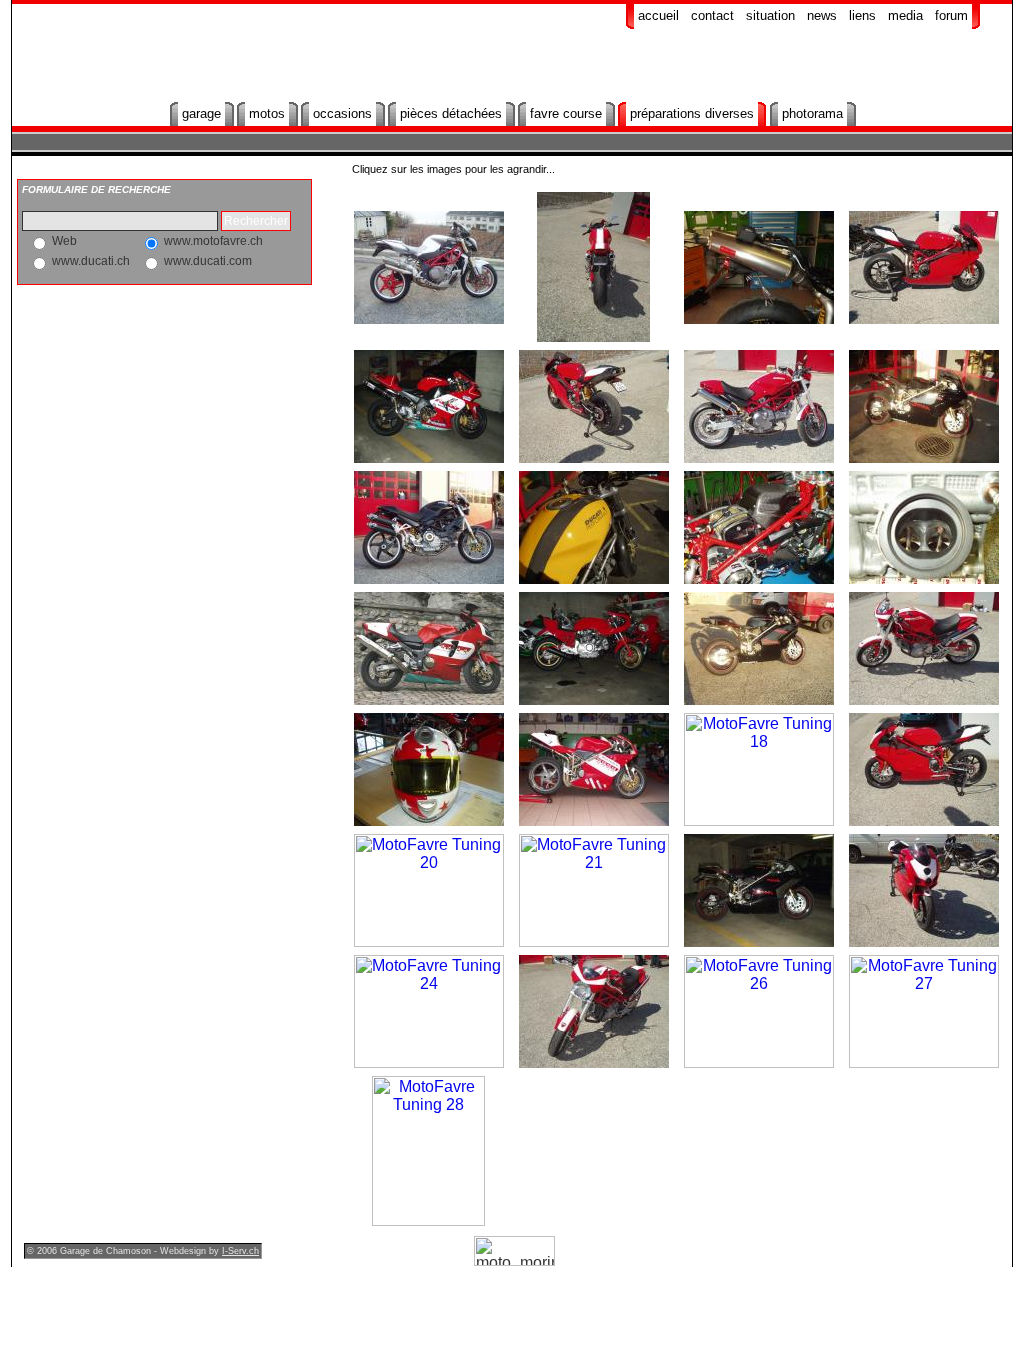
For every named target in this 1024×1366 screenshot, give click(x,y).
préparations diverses (692, 113)
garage (201, 113)
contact (712, 15)
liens (862, 15)
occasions (342, 113)
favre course (566, 113)
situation (770, 15)
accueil (658, 15)
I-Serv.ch (240, 1251)
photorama (812, 113)
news (822, 15)
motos (267, 113)
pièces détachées (451, 113)
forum (951, 15)
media (905, 15)
